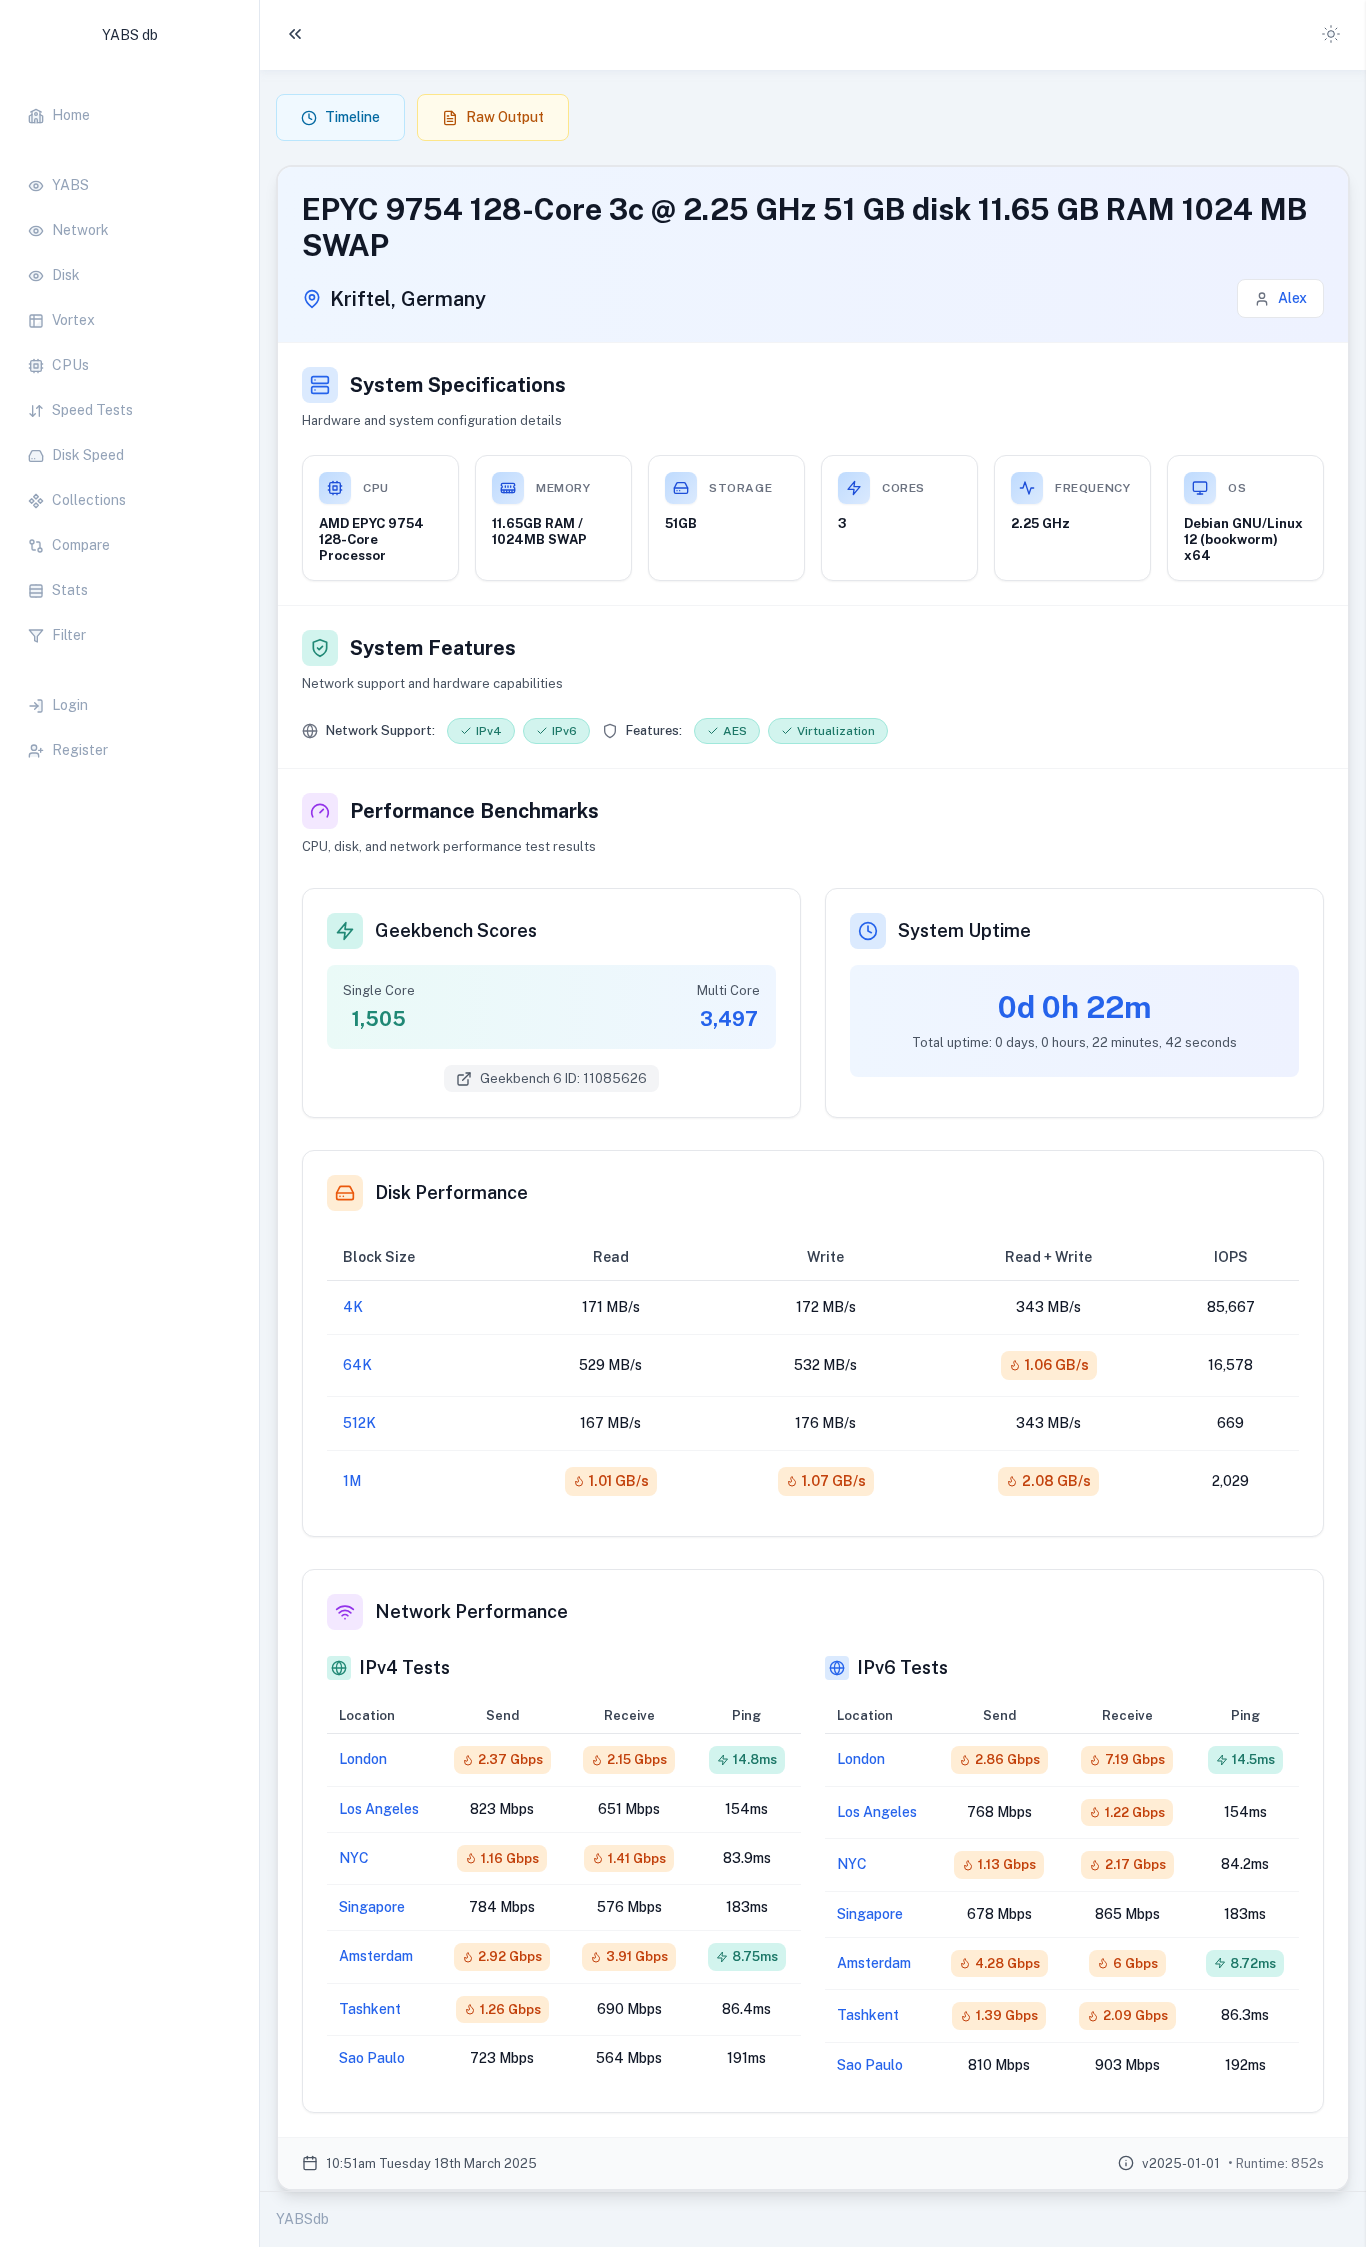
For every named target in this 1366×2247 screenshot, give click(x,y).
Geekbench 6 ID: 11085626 (563, 1078)
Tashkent (370, 2009)
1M (352, 1481)
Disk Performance (451, 1192)
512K (359, 1423)
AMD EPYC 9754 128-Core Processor (371, 540)
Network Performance (471, 1611)
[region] (129, 422)
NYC (354, 1858)
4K (353, 1307)
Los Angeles (379, 1809)
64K (357, 1365)
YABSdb (302, 2219)
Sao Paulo (372, 2058)
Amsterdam (376, 1956)
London (363, 1759)
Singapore (372, 1907)
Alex (1292, 298)
